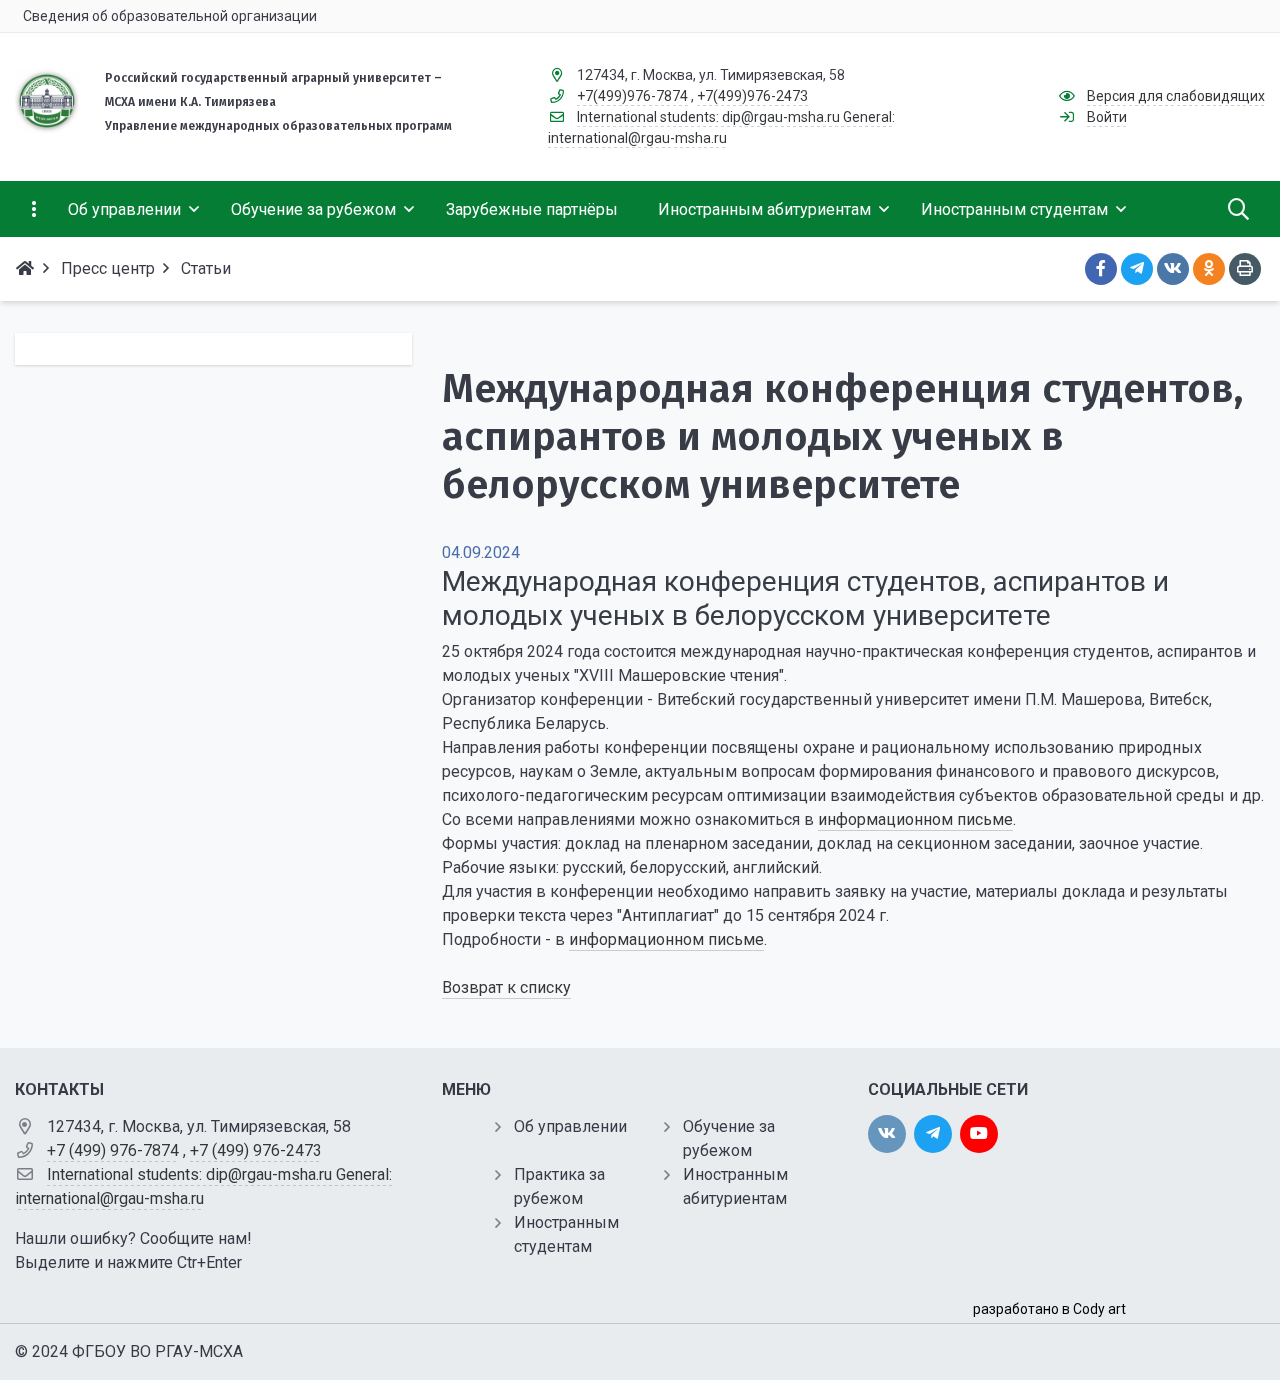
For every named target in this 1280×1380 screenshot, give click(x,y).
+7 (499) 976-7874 (113, 1150)
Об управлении (570, 1126)
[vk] (887, 1134)
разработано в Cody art (1049, 1309)
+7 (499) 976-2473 (256, 1150)
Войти (1107, 117)
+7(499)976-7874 (632, 96)
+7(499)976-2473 (752, 96)
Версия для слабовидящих (1176, 96)
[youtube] (979, 1134)
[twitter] (933, 1134)
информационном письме (915, 819)
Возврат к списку (506, 987)
